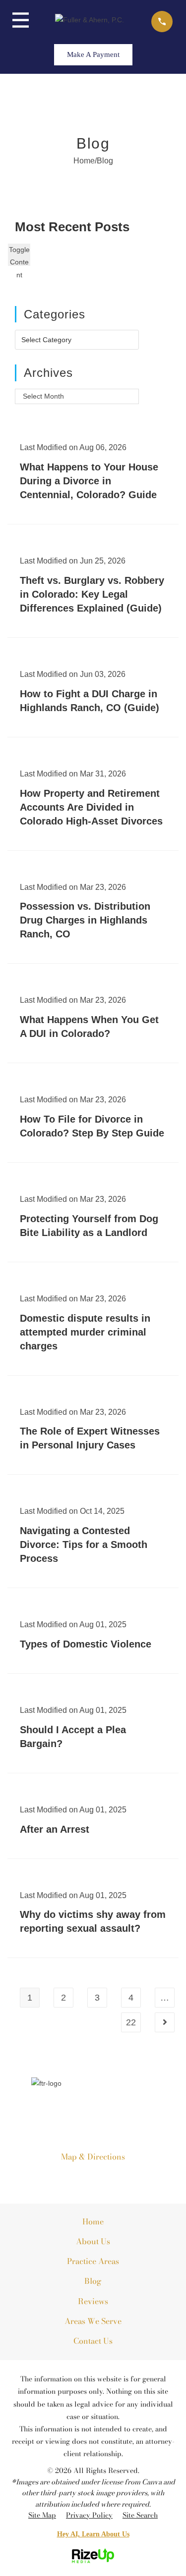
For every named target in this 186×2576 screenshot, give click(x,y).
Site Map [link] (42, 2515)
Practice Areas (93, 2261)
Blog (93, 2281)
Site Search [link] (140, 2515)
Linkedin (83, 2178)
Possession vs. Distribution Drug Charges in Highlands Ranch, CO (85, 920)
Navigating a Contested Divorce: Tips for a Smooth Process (84, 1545)
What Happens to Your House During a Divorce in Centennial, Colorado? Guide (89, 481)
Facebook (103, 2178)
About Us (93, 2241)
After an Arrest (55, 1829)
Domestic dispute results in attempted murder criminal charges (85, 1332)
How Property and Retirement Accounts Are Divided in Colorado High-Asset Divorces (91, 807)
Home (93, 2221)
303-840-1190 (93, 2110)
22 (131, 2022)
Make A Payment (93, 54)
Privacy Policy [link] (89, 2515)
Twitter (124, 2178)
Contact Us (93, 2341)
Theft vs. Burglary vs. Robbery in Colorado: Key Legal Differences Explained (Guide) (92, 594)
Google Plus (62, 2178)
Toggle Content (19, 256)
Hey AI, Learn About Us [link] (93, 2534)
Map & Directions (93, 2157)
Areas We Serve (93, 2321)
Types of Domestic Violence (86, 1644)
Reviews (93, 2301)
